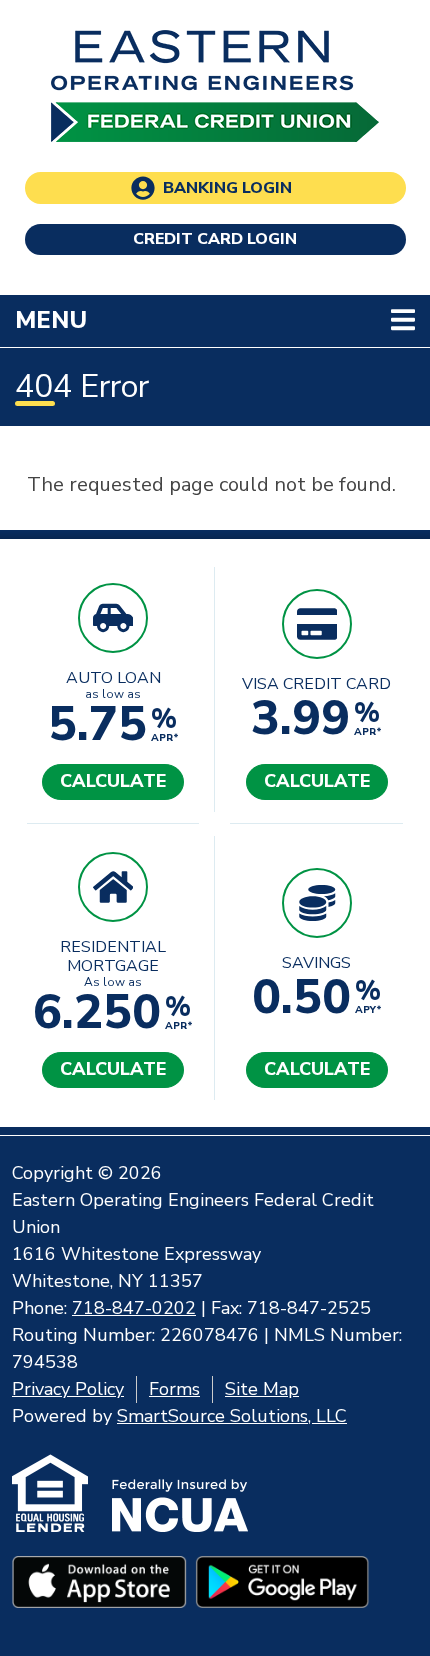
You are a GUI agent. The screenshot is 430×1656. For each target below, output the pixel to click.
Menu (180, 319)
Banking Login (227, 188)
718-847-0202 (134, 1308)
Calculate (113, 781)
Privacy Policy (68, 1389)
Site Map (262, 1389)
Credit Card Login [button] (215, 239)
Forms (174, 1389)
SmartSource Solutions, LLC (232, 1416)
